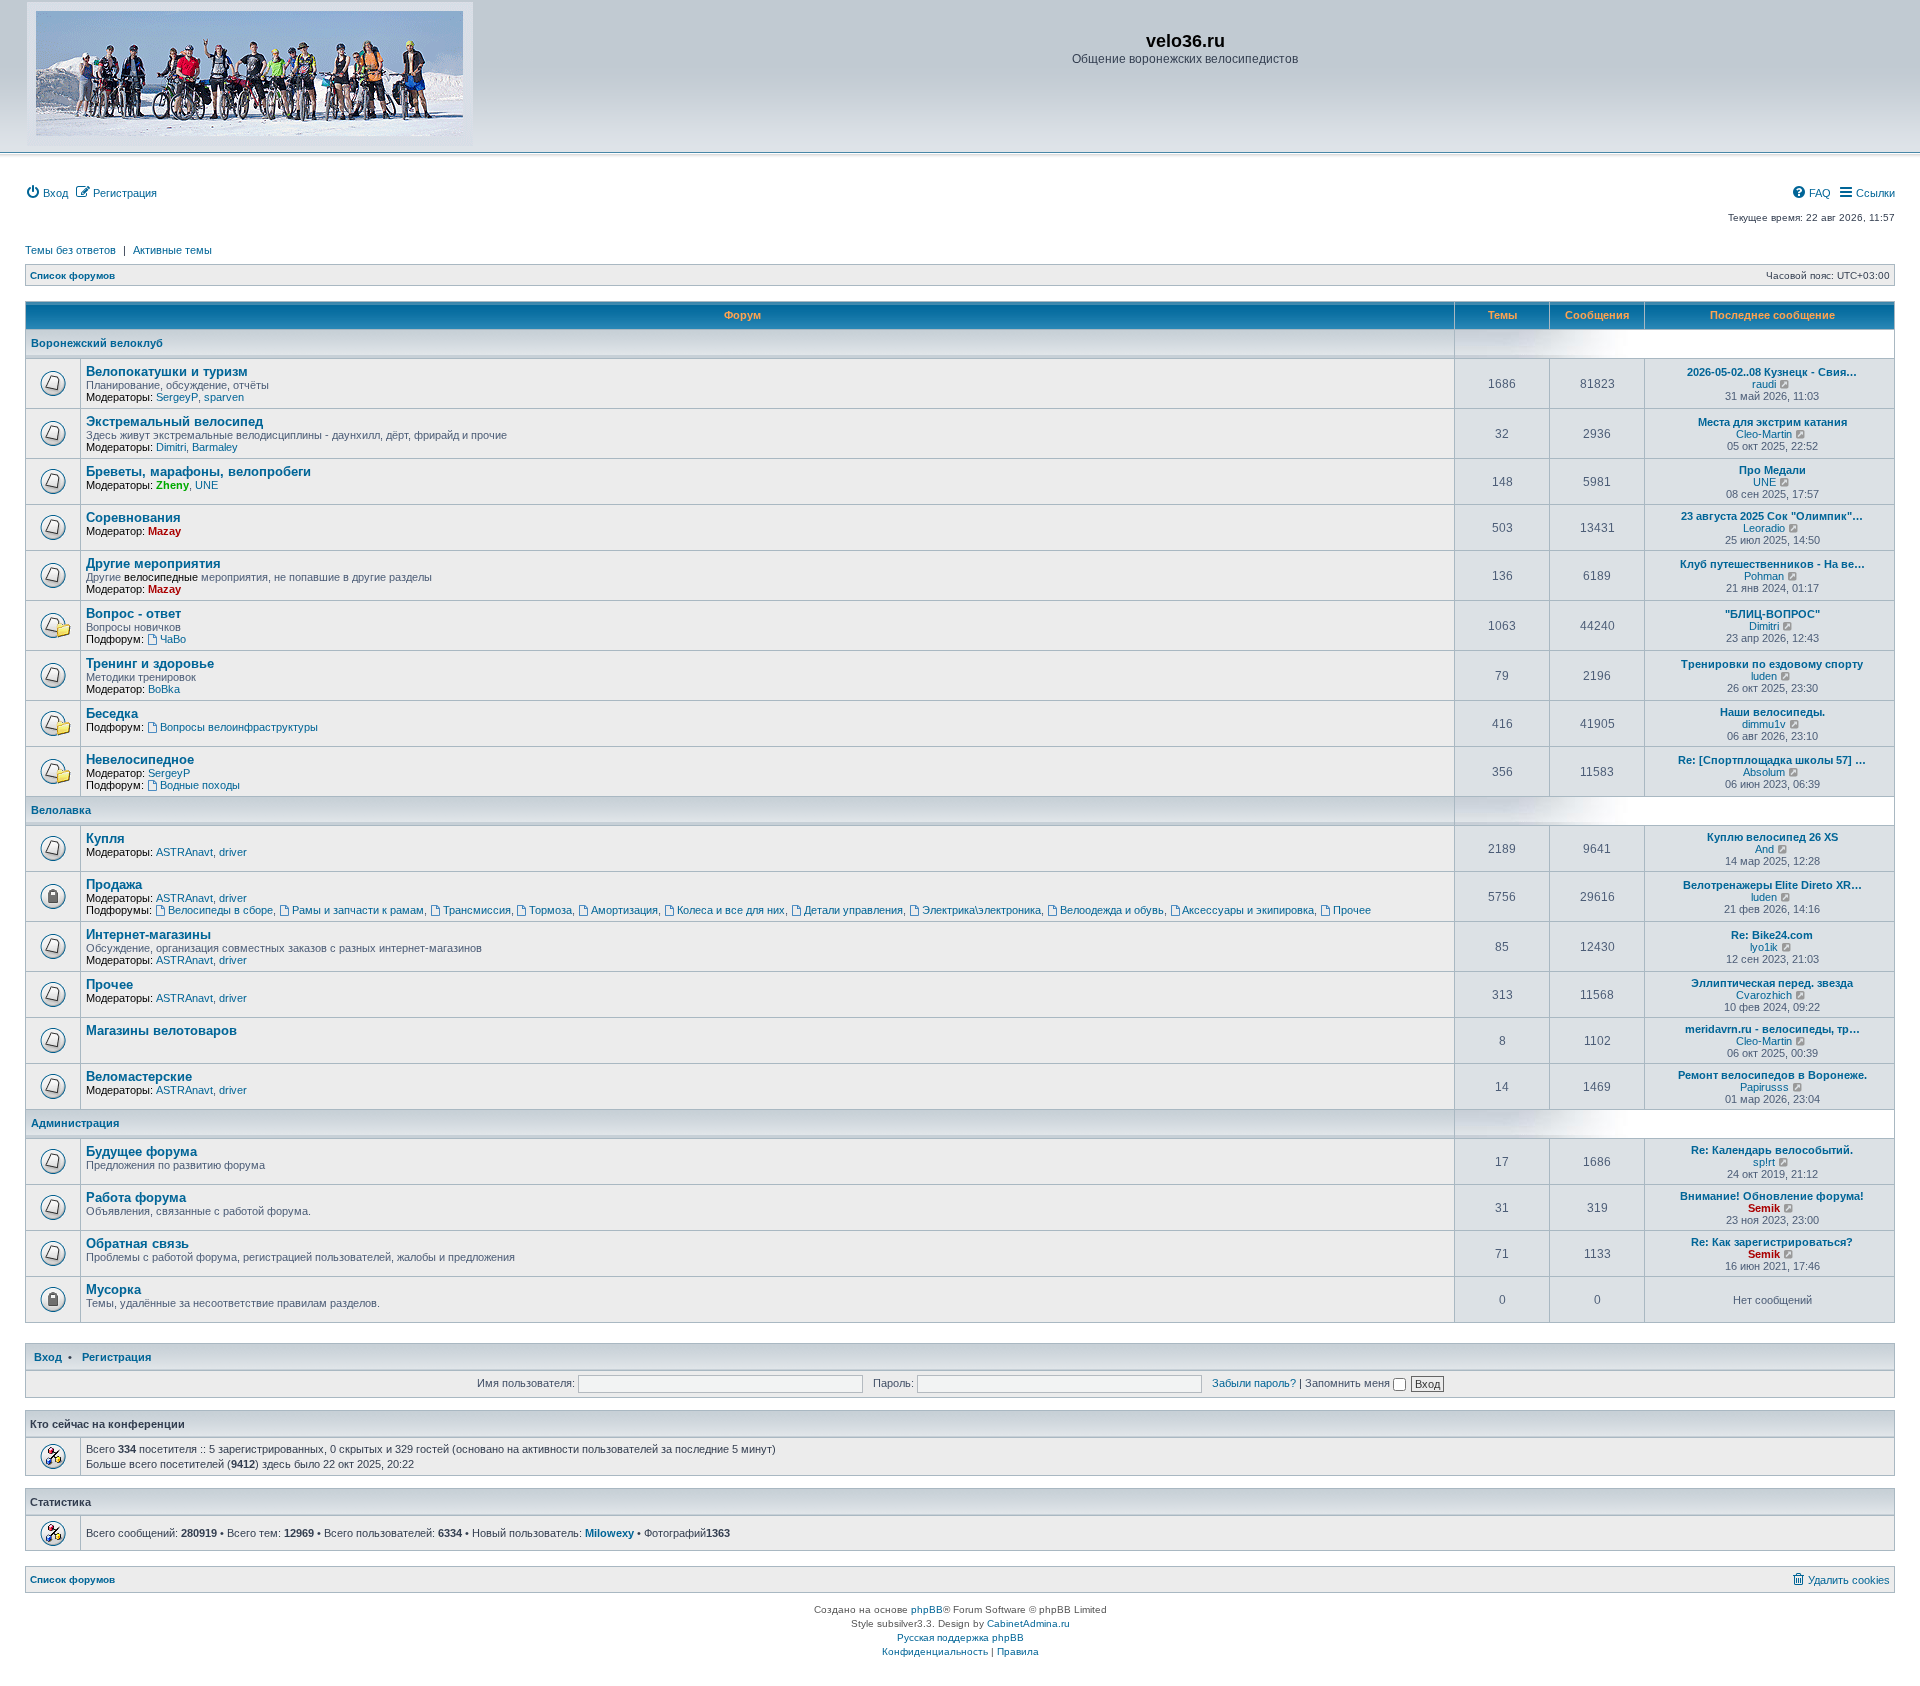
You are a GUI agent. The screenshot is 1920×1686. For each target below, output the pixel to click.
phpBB (927, 1609)
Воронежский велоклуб (97, 343)
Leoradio (1764, 528)
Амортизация (624, 910)
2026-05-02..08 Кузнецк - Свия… (1772, 372)
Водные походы (200, 785)
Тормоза (550, 910)
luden (1764, 676)
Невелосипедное (140, 759)
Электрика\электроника (981, 910)
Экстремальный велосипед (174, 421)
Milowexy (609, 1533)
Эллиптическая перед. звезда (1772, 983)
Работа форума (136, 1197)
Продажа (114, 884)
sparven (224, 397)
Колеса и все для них (731, 910)
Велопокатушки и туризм (167, 371)
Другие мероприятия (153, 563)
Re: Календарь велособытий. (1772, 1150)
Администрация (75, 1123)
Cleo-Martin (1764, 434)
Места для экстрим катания (1772, 422)
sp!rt (1764, 1162)
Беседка (112, 713)
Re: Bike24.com (1772, 935)
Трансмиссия (477, 910)
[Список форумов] (250, 74)
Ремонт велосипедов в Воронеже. (1772, 1075)
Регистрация (116, 1357)
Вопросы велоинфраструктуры (239, 727)
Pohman (1764, 576)
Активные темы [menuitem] (172, 250)
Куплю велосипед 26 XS (1772, 837)
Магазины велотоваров (161, 1030)
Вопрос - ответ (133, 613)
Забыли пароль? (1254, 1383)
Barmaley (215, 447)
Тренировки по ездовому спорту (1772, 664)
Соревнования (133, 517)
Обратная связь (137, 1243)
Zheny (172, 485)
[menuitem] (46, 193)
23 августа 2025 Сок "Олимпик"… (1772, 516)
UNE (206, 485)
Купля (105, 838)
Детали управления (853, 910)
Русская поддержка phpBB (960, 1637)
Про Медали (1772, 470)
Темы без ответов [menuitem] (70, 250)
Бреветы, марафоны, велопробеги (198, 471)
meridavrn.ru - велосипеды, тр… (1772, 1029)
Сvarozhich (1764, 995)
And (1764, 849)
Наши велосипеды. (1772, 712)
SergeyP (177, 397)
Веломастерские (139, 1076)
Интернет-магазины (148, 934)
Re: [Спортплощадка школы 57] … (1772, 760)
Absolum (1764, 772)
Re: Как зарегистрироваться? (1772, 1242)
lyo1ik (1764, 947)
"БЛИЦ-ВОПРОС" (1772, 614)
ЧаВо (173, 639)
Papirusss (1764, 1087)
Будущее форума (141, 1151)
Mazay (164, 531)
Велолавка (61, 810)
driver (233, 852)
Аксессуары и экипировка (1248, 910)
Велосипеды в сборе (220, 910)
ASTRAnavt (184, 852)
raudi (1764, 384)
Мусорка (113, 1289)
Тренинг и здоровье (150, 663)
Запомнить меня (1349, 1383)
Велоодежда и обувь (1112, 910)
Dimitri (171, 447)
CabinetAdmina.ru (1028, 1623)
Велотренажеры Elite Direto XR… (1772, 885)
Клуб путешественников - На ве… (1772, 564)
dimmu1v (1764, 724)
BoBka (164, 689)
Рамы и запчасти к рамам (358, 910)
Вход (48, 1357)
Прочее (1352, 910)
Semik (1764, 1208)
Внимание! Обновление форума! (1772, 1196)
